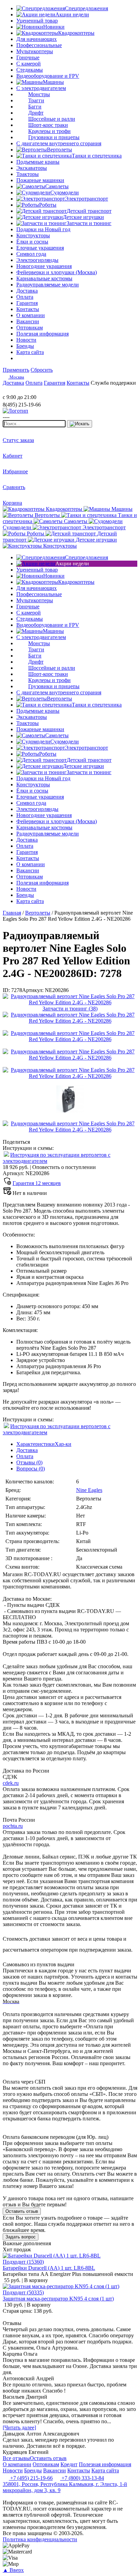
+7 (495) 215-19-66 (31, 2478)
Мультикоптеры (35, 51)
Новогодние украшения (44, 266)
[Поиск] (80, 424)
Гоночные (28, 57)
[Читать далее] (19, 2427)
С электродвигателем (41, 88)
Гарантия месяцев (37, 1183)
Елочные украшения (40, 248)
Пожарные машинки (40, 180)
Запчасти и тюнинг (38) (70, 1009)
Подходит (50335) (23, 2292)
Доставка (27, 1450)
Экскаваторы (32, 168)
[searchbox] (34, 424)
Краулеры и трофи (49, 131)
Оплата (25, 1456)
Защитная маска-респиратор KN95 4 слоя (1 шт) (58, 2299)
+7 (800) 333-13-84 (82, 2478)
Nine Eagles (89, 1490)
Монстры (39, 94)
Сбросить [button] (42, 370)
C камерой (29, 64)
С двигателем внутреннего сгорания (59, 143)
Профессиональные (39, 45)
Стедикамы (30, 70)
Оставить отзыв (22, 2211)
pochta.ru (13, 1826)
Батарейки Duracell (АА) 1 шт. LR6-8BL (49, 2268)
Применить (16, 370)
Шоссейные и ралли (52, 119)
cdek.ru (11, 1783)
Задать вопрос (21, 2237)
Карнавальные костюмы (44, 278)
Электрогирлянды (37, 260)
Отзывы (29, 1462)
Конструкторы (33, 235)
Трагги (36, 100)
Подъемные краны (38, 162)
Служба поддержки (113, 383)
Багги (35, 107)
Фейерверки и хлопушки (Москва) (57, 272)
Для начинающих (37, 39)
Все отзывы (16, 2458)
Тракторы (28, 174)
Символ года (31, 254)
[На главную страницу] (23, 391)
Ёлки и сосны (32, 242)
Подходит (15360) (23, 2262)
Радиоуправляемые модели (48, 285)
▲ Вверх (13, 2570)
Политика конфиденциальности (40, 2539)
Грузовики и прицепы (54, 137)
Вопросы (31, 1469)
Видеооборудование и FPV (48, 76)
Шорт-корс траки (48, 125)
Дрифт (36, 113)
